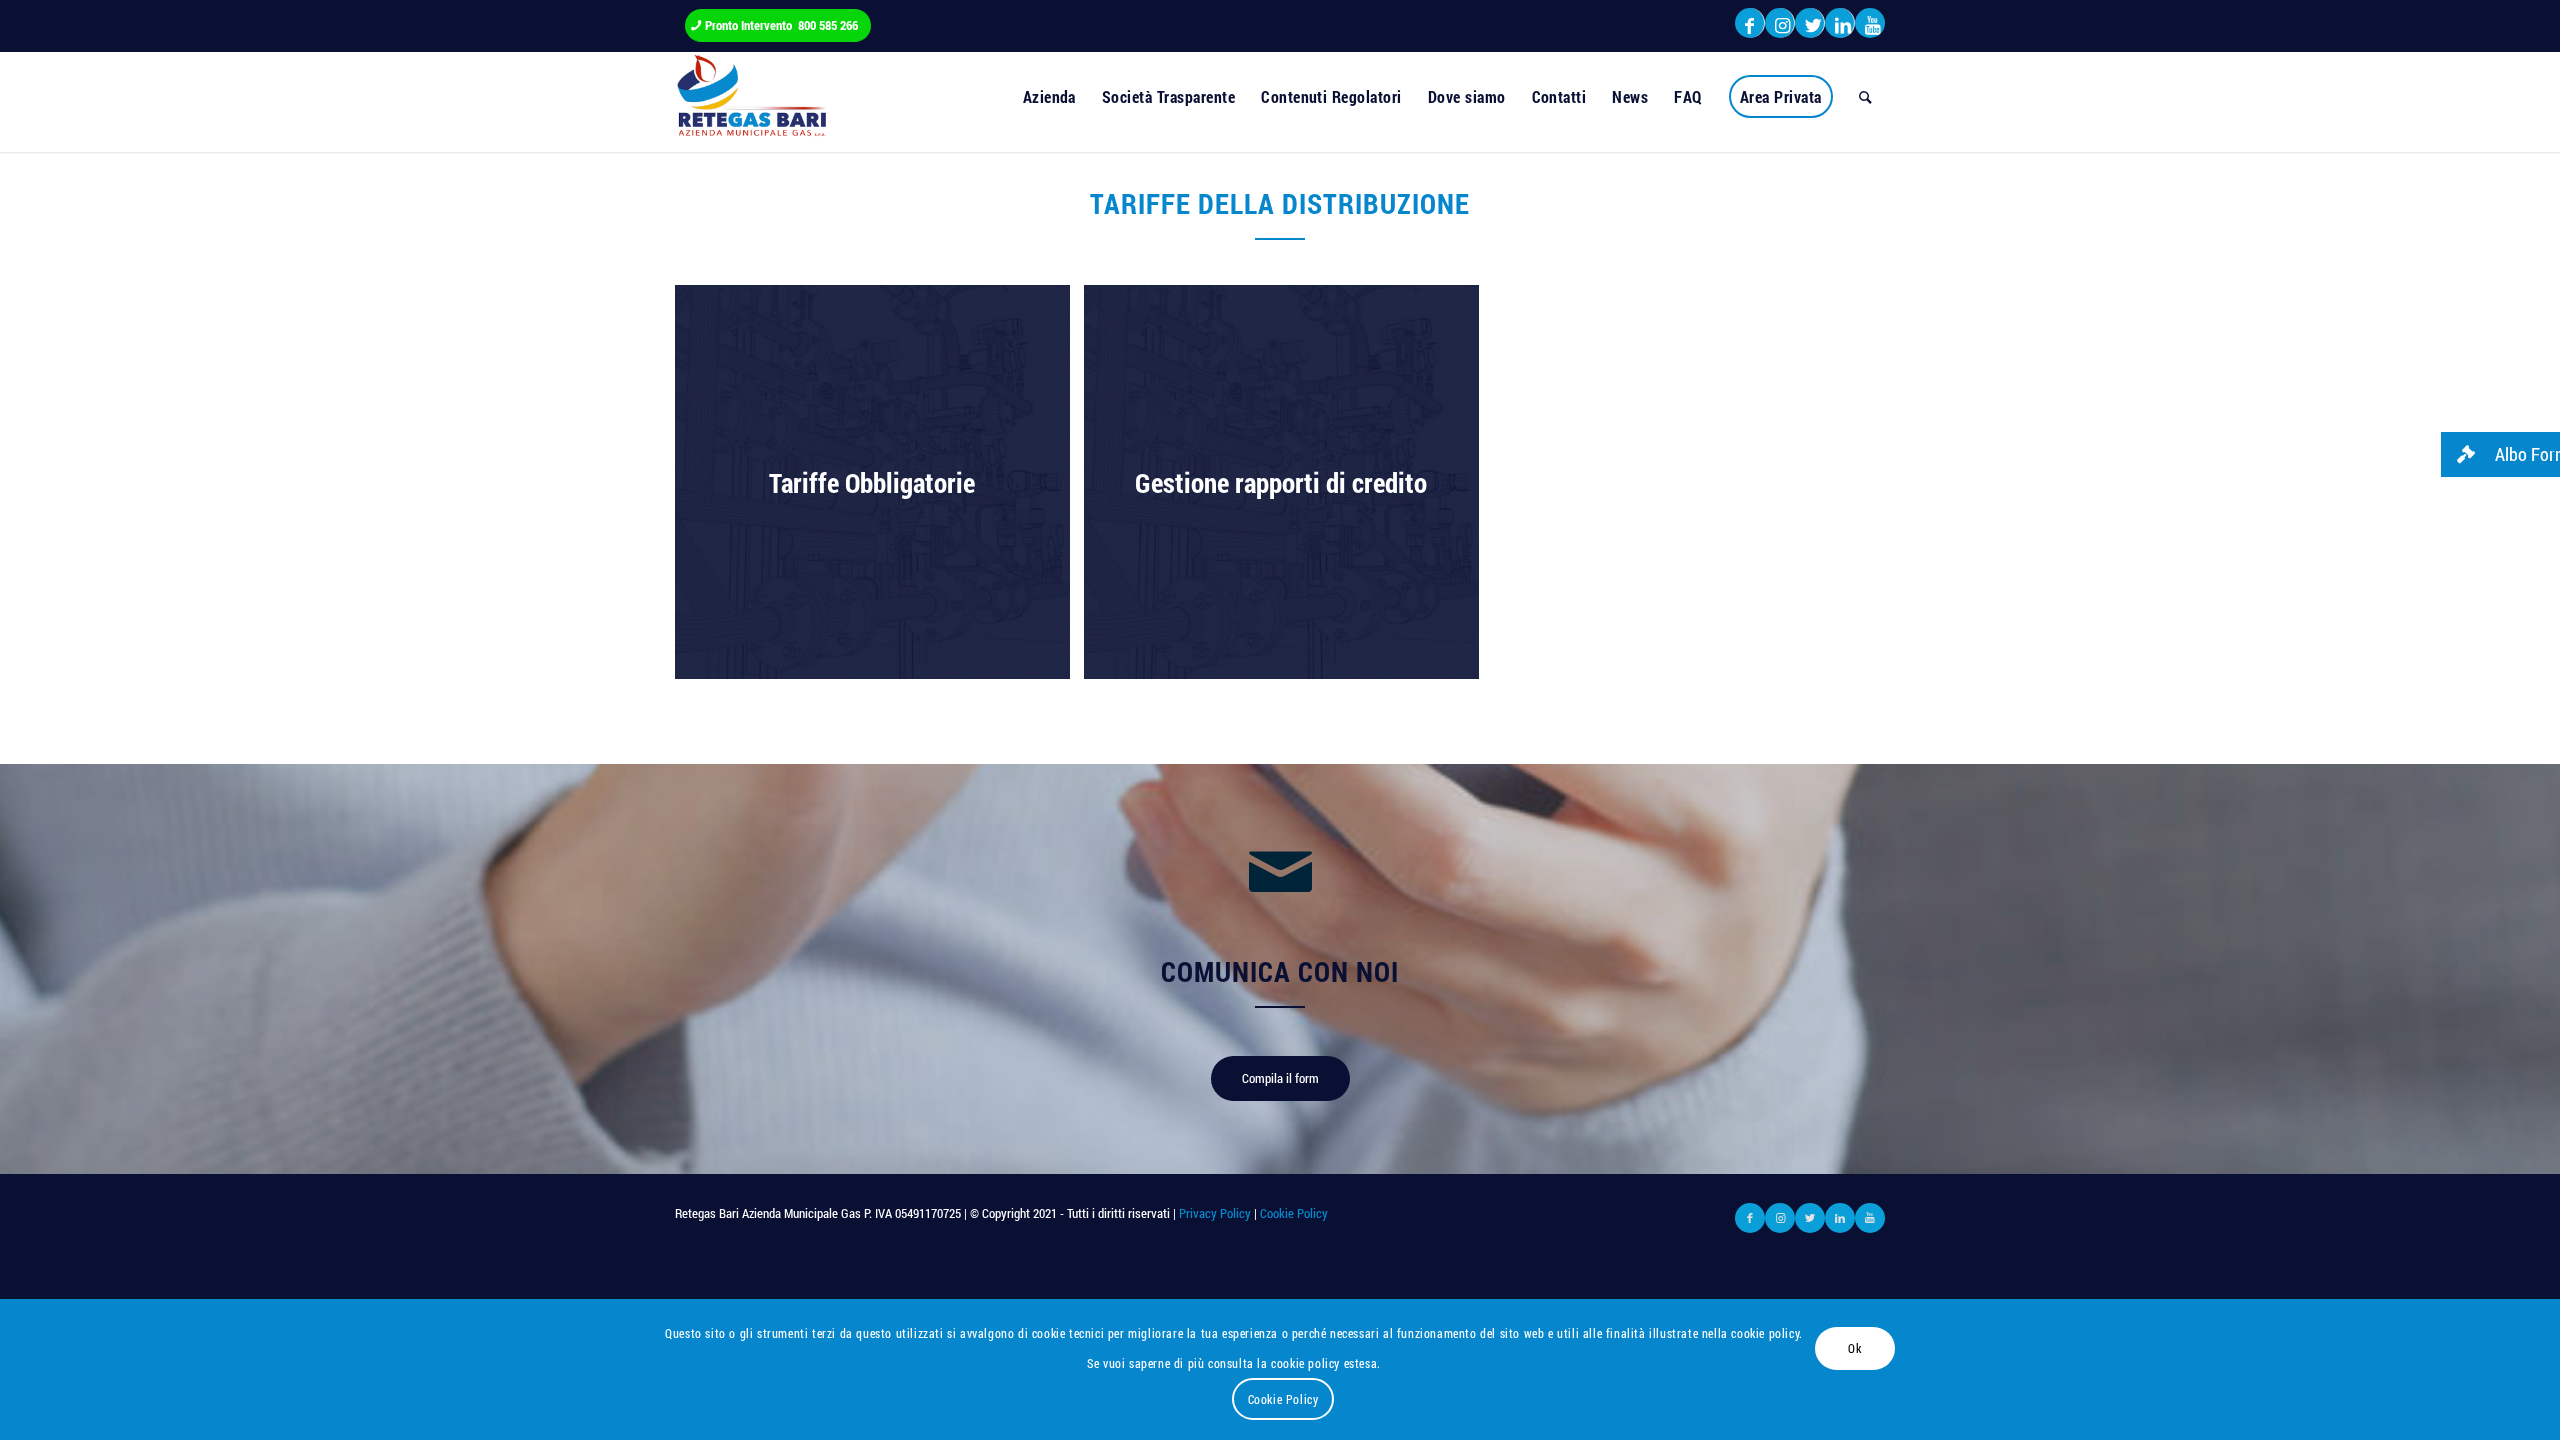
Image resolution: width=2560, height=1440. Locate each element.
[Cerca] (1865, 97)
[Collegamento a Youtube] (1870, 25)
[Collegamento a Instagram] (1779, 25)
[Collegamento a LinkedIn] (1839, 25)
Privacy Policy (1215, 1213)
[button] (2500, 454)
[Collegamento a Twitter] (1809, 25)
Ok (1854, 1348)
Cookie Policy (1292, 1213)
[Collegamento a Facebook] (1749, 25)
